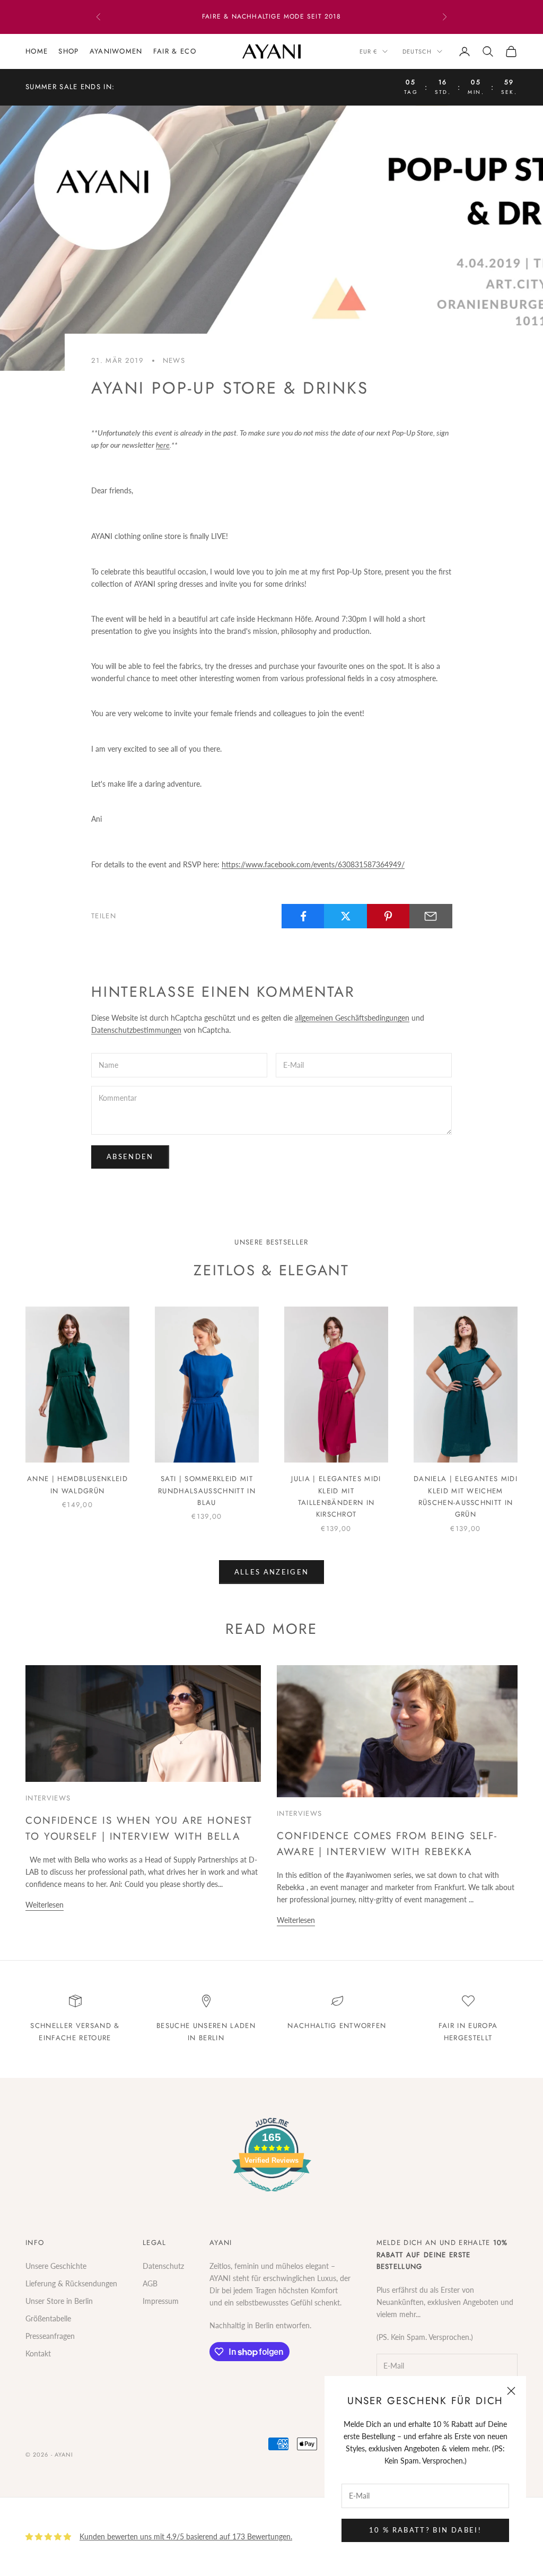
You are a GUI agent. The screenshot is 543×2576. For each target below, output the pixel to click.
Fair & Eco (175, 51)
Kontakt (38, 2353)
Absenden (130, 1156)
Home (37, 51)
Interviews (48, 1798)
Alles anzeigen (272, 1572)
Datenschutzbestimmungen (136, 1030)
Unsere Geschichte (56, 2266)
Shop (68, 51)
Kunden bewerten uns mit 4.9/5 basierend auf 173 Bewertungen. (186, 2536)
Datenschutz (163, 2266)
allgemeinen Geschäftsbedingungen (352, 1018)
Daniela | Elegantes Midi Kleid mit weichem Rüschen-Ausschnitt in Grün (466, 1496)
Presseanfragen (50, 2336)
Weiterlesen (45, 1905)
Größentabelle (48, 2318)
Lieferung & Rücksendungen (71, 2283)
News (174, 360)
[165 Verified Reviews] (271, 2197)
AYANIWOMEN (116, 51)
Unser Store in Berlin (59, 2301)
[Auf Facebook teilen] (303, 916)
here (163, 445)
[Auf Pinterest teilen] (388, 916)
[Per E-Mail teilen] (431, 916)
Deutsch (417, 51)
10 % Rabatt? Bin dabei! (425, 2530)
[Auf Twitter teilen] (345, 916)
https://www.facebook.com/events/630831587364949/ (313, 864)
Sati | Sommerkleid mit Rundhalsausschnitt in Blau (207, 1491)
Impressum (161, 2301)
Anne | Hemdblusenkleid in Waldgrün (77, 1485)
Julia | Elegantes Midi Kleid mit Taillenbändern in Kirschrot (336, 1496)
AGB (150, 2283)
